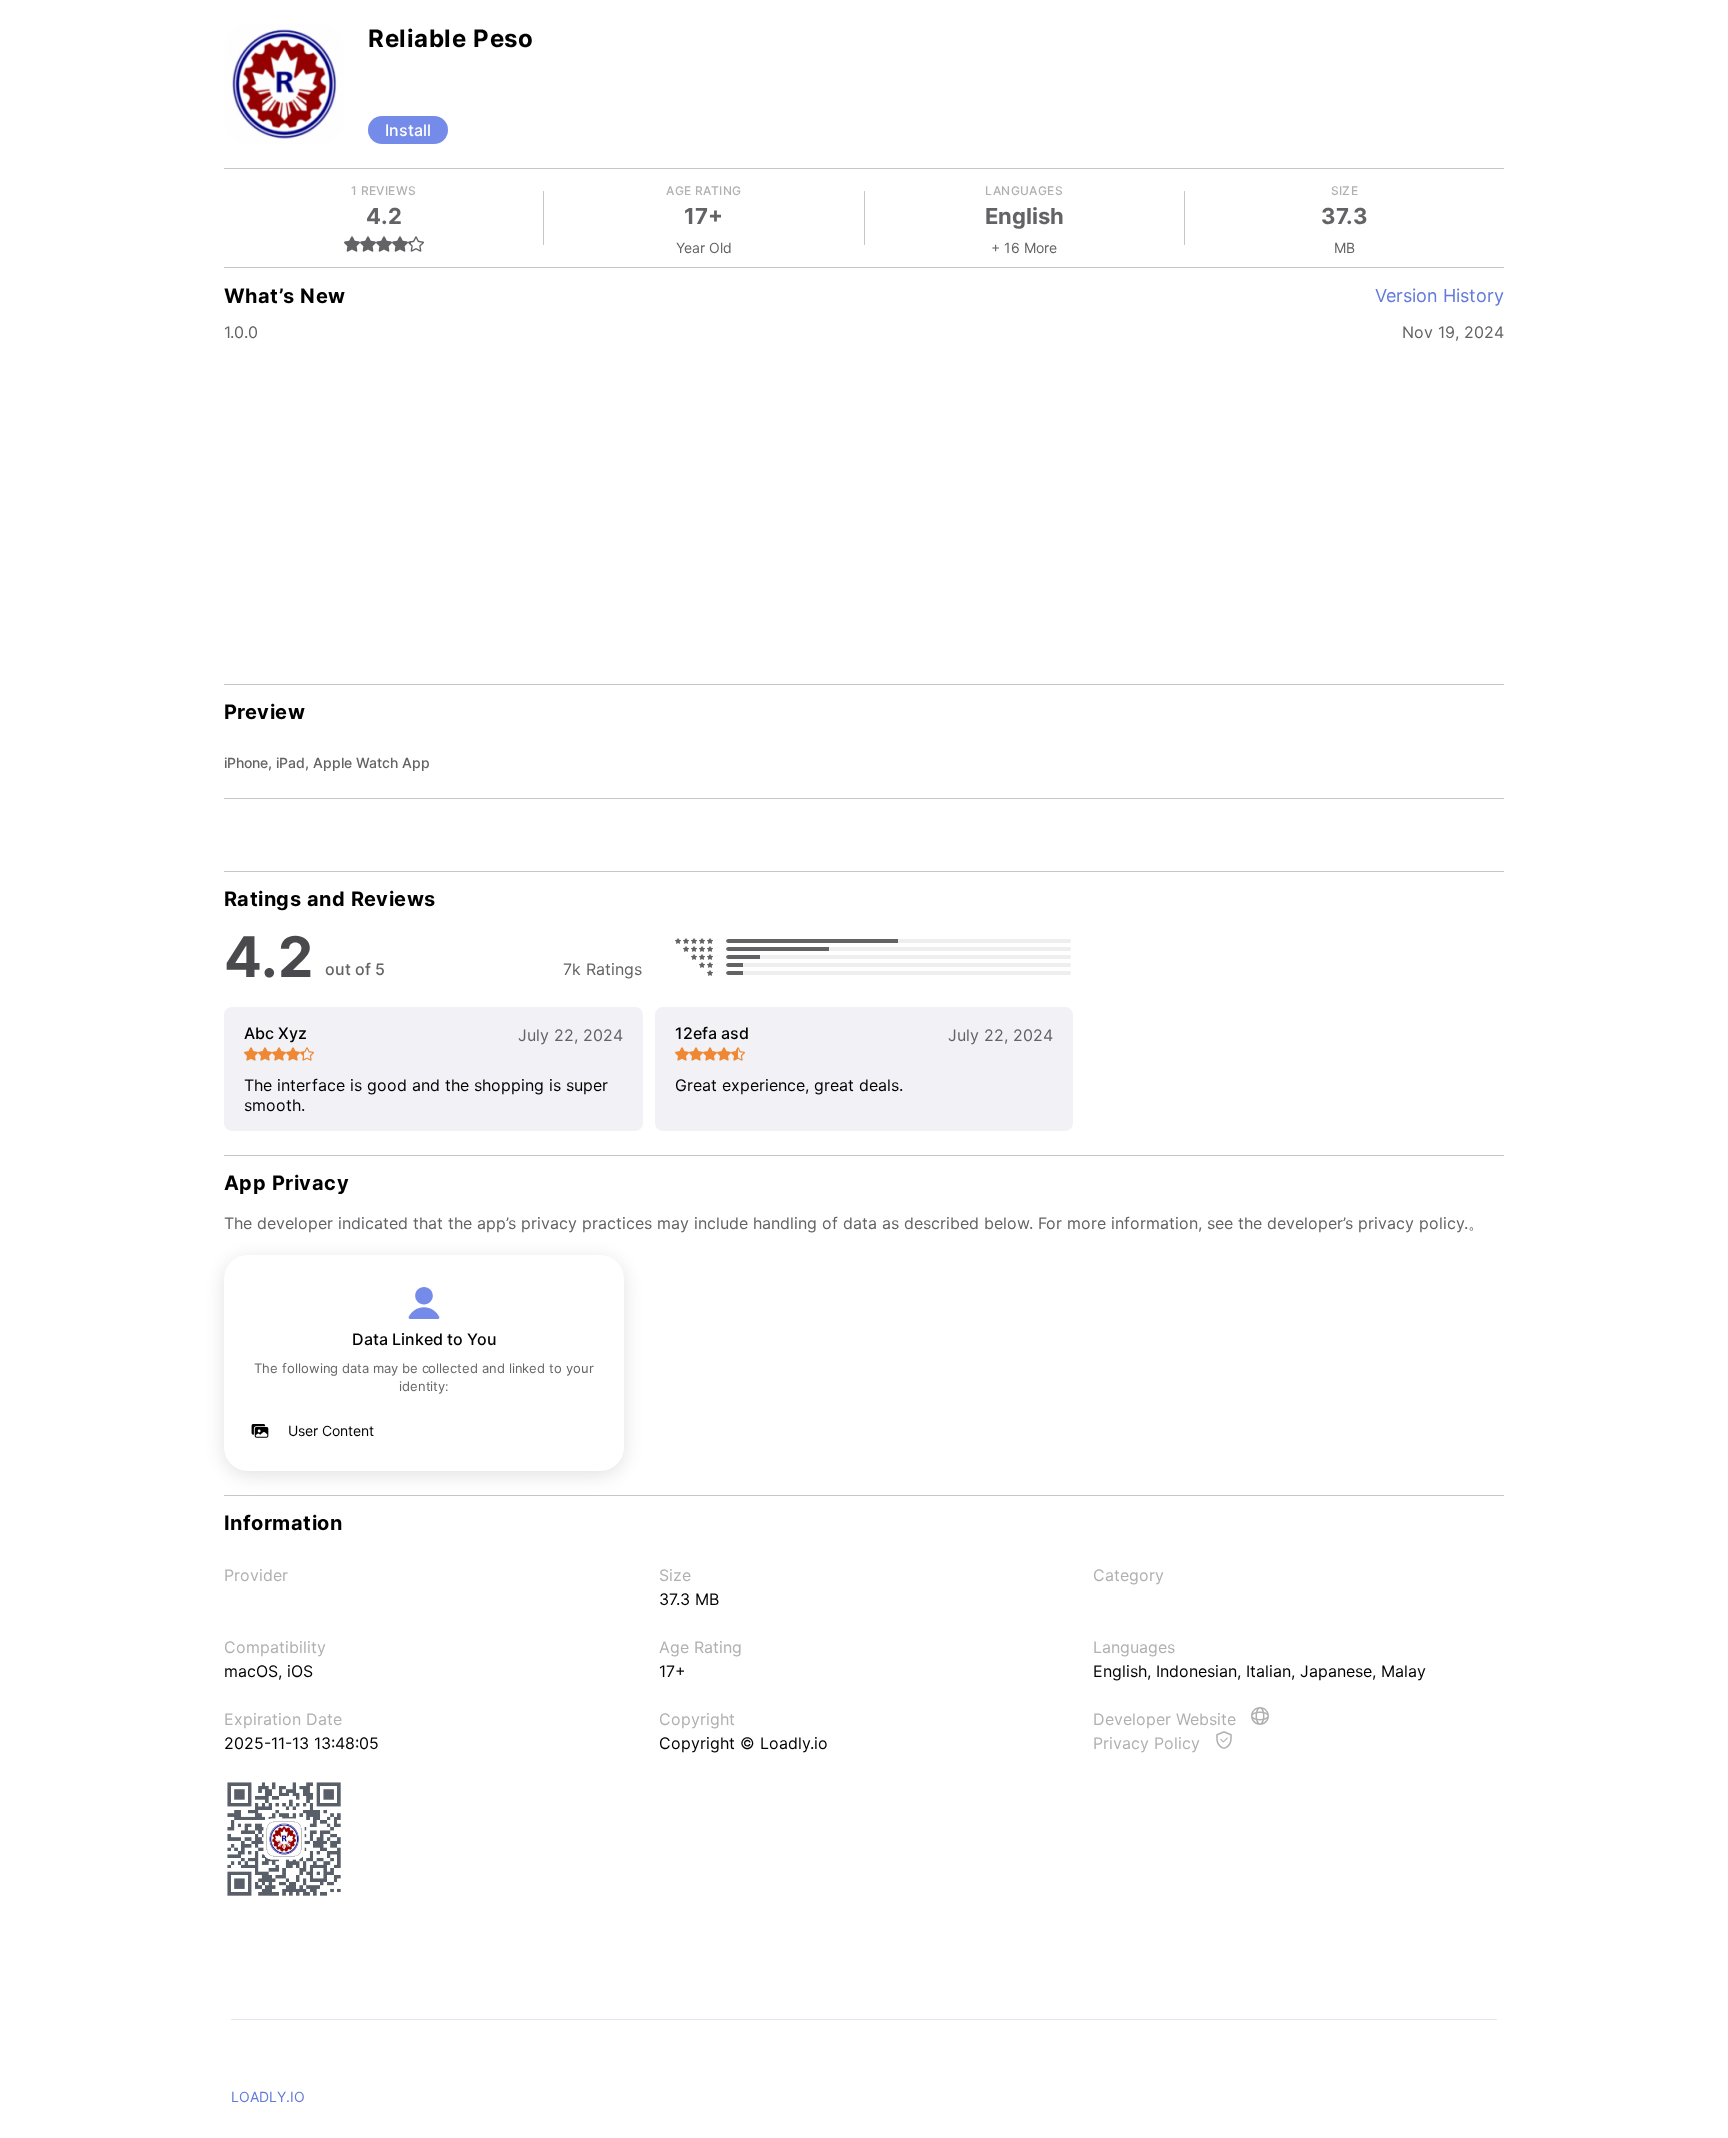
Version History (1439, 295)
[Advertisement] (864, 510)
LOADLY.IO (268, 2096)
